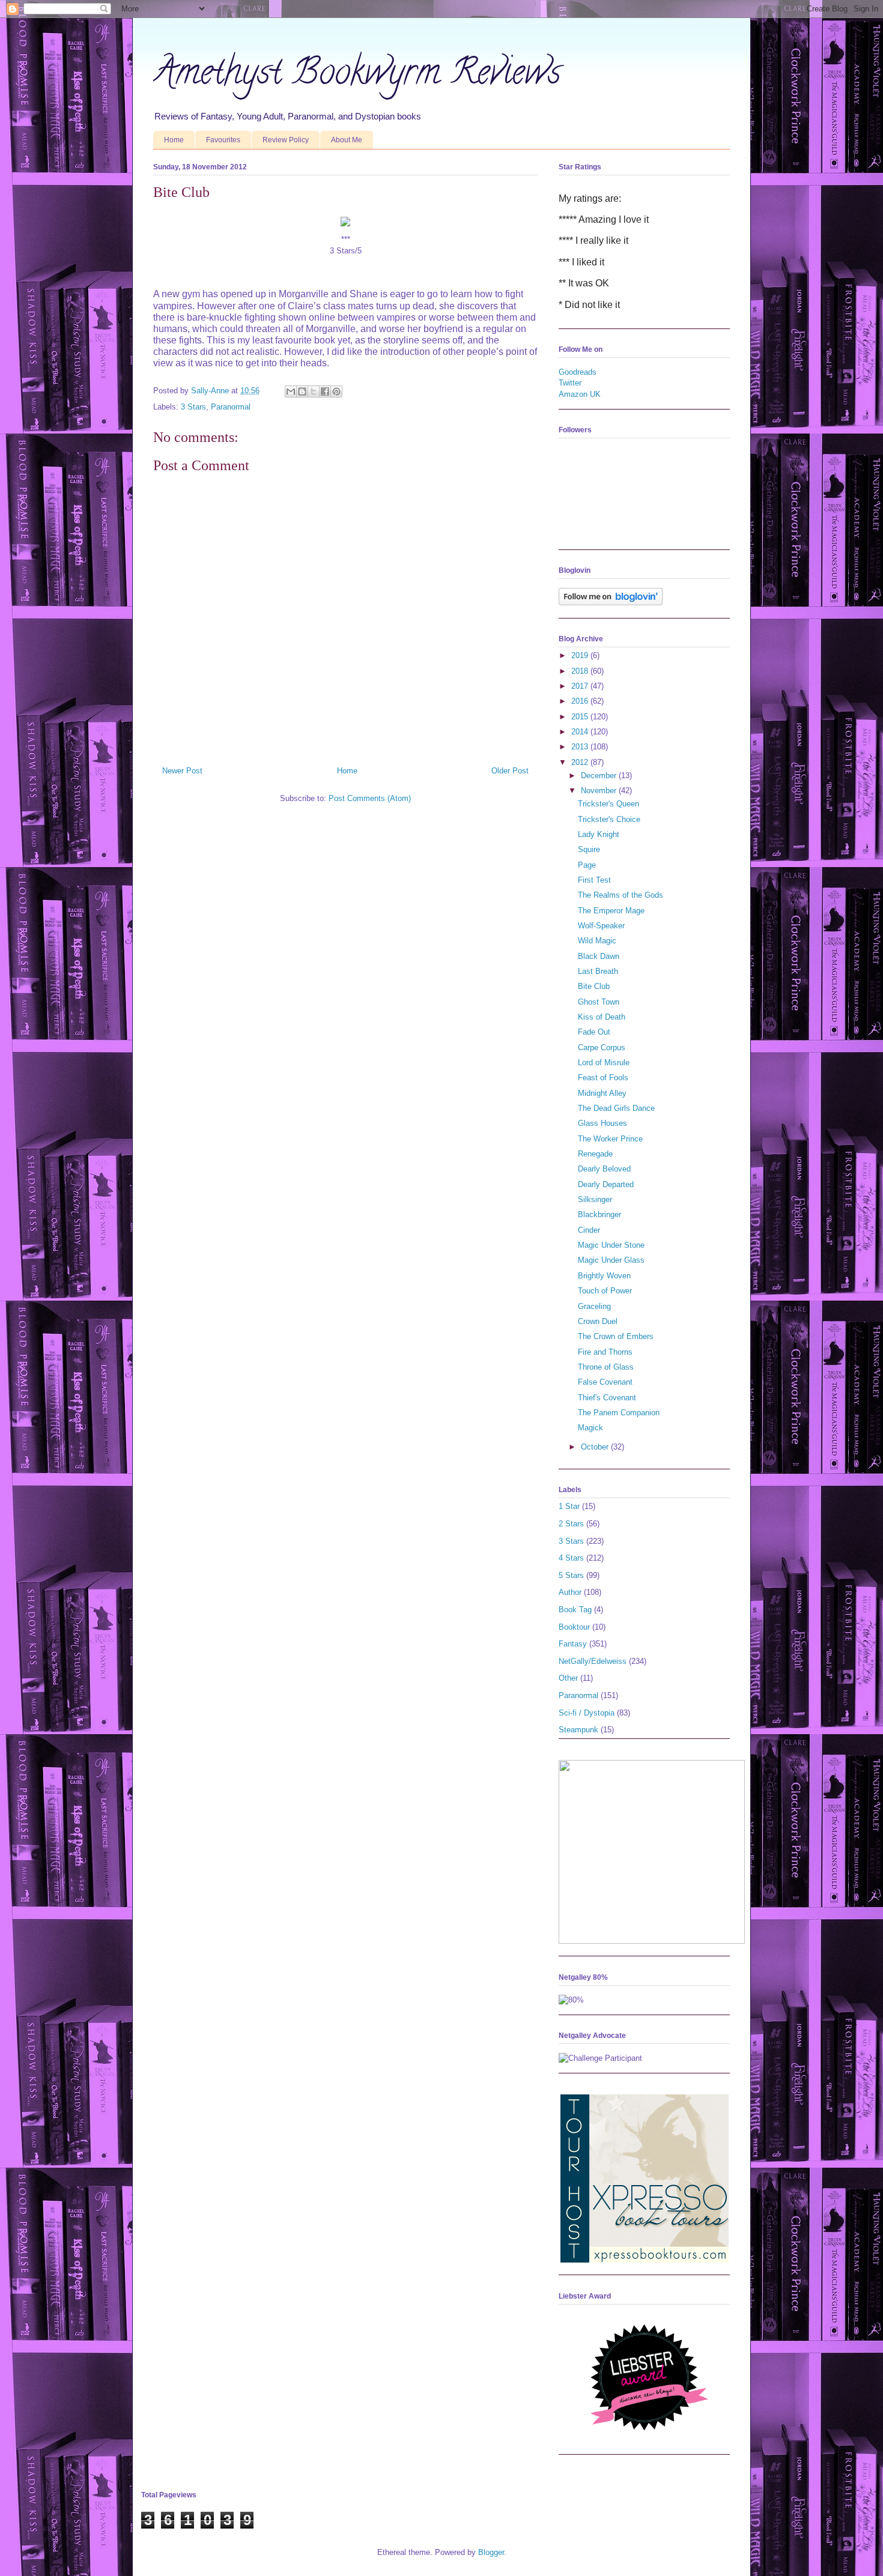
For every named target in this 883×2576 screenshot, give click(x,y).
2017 (581, 686)
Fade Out (594, 1032)
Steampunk (578, 1730)
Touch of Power (605, 1291)
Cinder (589, 1230)
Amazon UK (580, 394)
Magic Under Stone (611, 1245)
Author (570, 1592)
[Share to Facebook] (325, 392)
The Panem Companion (619, 1413)
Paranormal (231, 407)
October (596, 1447)
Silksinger (595, 1199)
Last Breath (598, 971)
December (600, 776)
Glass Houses (602, 1123)
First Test (594, 880)
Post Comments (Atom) (370, 798)
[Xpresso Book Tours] (645, 2260)
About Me (347, 140)
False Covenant (605, 1382)
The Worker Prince (610, 1139)
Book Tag (575, 1610)
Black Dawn (599, 956)
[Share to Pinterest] (336, 392)
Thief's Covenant (607, 1398)
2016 (581, 701)
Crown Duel (598, 1321)
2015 (581, 717)
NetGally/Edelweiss (593, 1661)
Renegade (595, 1154)
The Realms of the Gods (621, 895)
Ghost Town (599, 1002)
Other (568, 1678)
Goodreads (578, 372)
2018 (581, 671)
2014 (581, 732)
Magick (590, 1428)
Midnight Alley (602, 1093)
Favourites (223, 140)
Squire (589, 849)
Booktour (574, 1627)
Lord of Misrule (604, 1063)
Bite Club (594, 986)
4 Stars (571, 1558)
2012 (581, 762)
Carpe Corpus (602, 1048)
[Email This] (291, 392)
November (600, 791)
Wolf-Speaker (601, 926)
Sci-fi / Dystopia (587, 1713)
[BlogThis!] (302, 392)
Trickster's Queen (608, 804)
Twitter (570, 383)
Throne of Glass (606, 1367)
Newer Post (182, 771)
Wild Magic (597, 941)
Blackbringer (599, 1214)
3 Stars (193, 407)
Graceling (594, 1306)
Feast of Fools (603, 1078)
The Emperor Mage (611, 911)
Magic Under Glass (611, 1260)
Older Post (510, 771)
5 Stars (571, 1575)
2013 (581, 747)
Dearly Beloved (604, 1169)
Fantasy (573, 1644)
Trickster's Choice (609, 819)
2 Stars (571, 1524)
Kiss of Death (602, 1017)
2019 (581, 655)
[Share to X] (314, 392)
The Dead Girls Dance (616, 1108)
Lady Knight (599, 834)
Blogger (491, 2552)
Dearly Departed (606, 1184)
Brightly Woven (604, 1276)
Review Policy (286, 140)
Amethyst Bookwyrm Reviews (357, 76)
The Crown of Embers (616, 1336)
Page (587, 865)
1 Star (569, 1506)
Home (174, 140)
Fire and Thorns (605, 1352)
